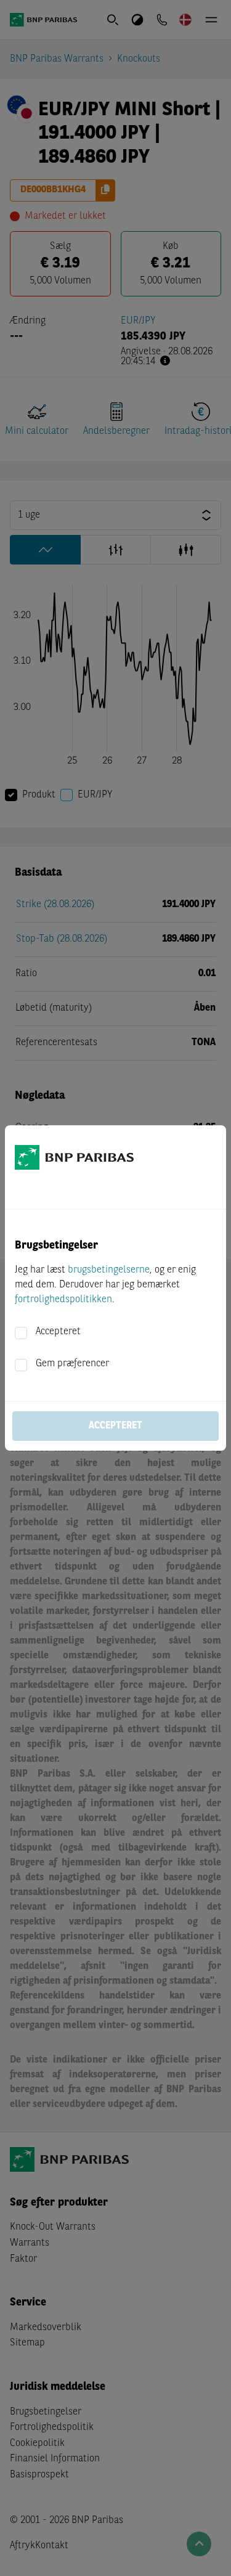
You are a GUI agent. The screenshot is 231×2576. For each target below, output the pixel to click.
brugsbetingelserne (109, 1270)
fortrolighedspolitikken (63, 1300)
